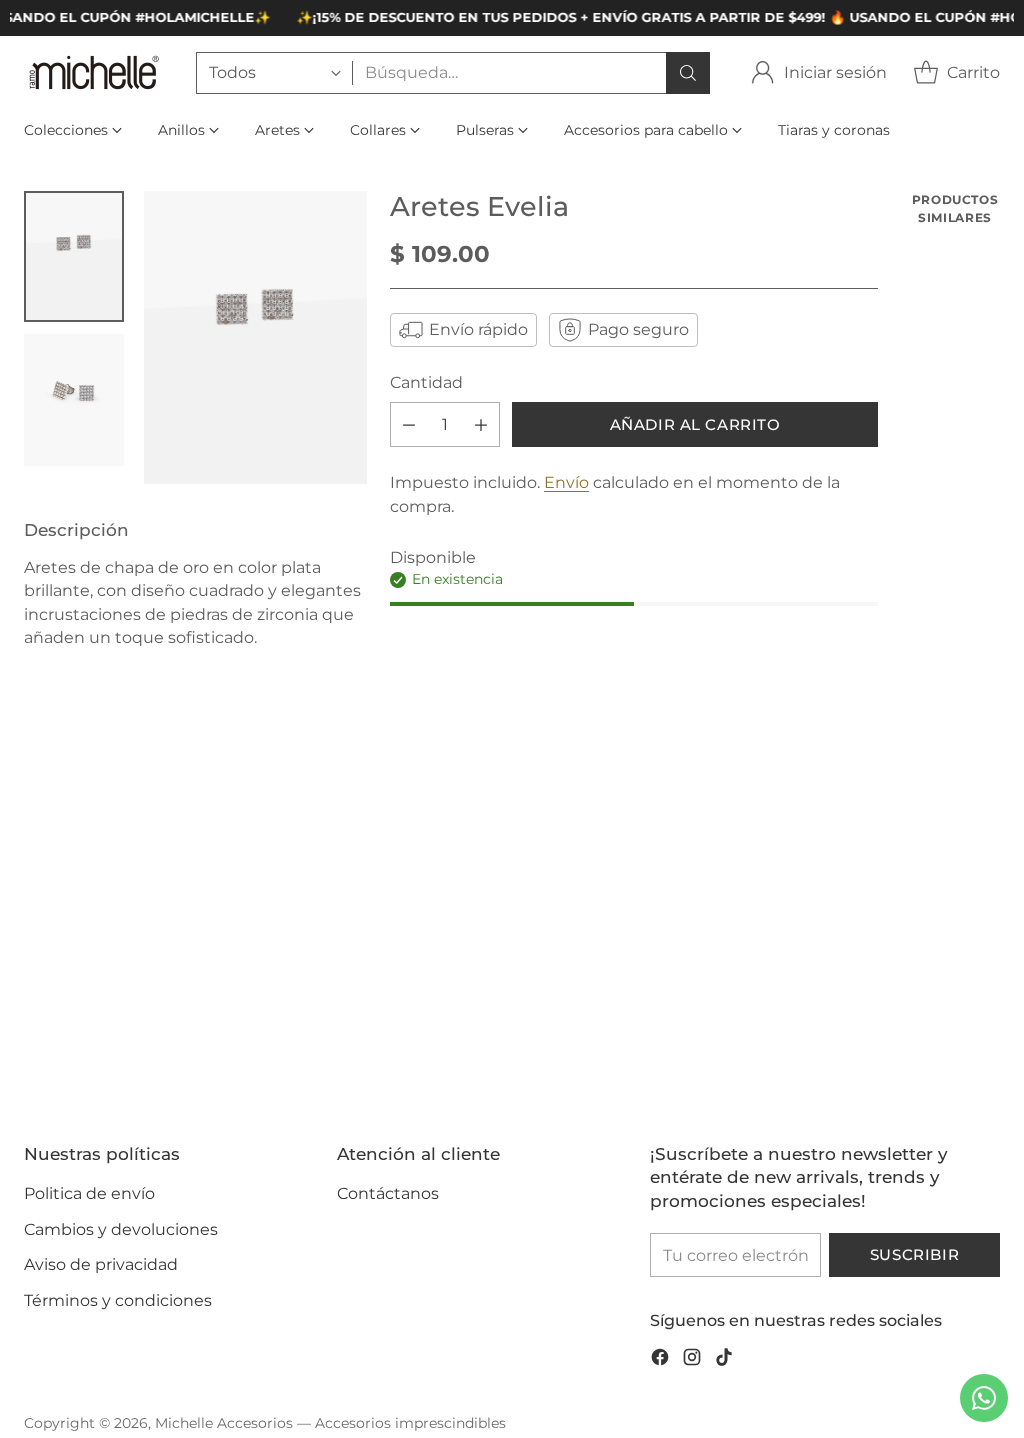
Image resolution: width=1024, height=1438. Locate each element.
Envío (566, 482)
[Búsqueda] (688, 73)
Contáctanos (388, 1193)
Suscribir (914, 1255)
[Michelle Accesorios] (94, 72)
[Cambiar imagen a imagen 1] (74, 257)
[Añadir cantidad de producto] (481, 424)
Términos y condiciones (118, 1300)
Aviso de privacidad (101, 1264)
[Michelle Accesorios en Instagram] (692, 1360)
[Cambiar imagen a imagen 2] (74, 400)
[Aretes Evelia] (255, 338)
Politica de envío (89, 1193)
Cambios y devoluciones (121, 1229)
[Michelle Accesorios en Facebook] (660, 1360)
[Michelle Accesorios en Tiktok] (724, 1360)
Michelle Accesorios (224, 1423)
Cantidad (426, 382)
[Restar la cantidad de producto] (409, 424)
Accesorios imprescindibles (410, 1423)
